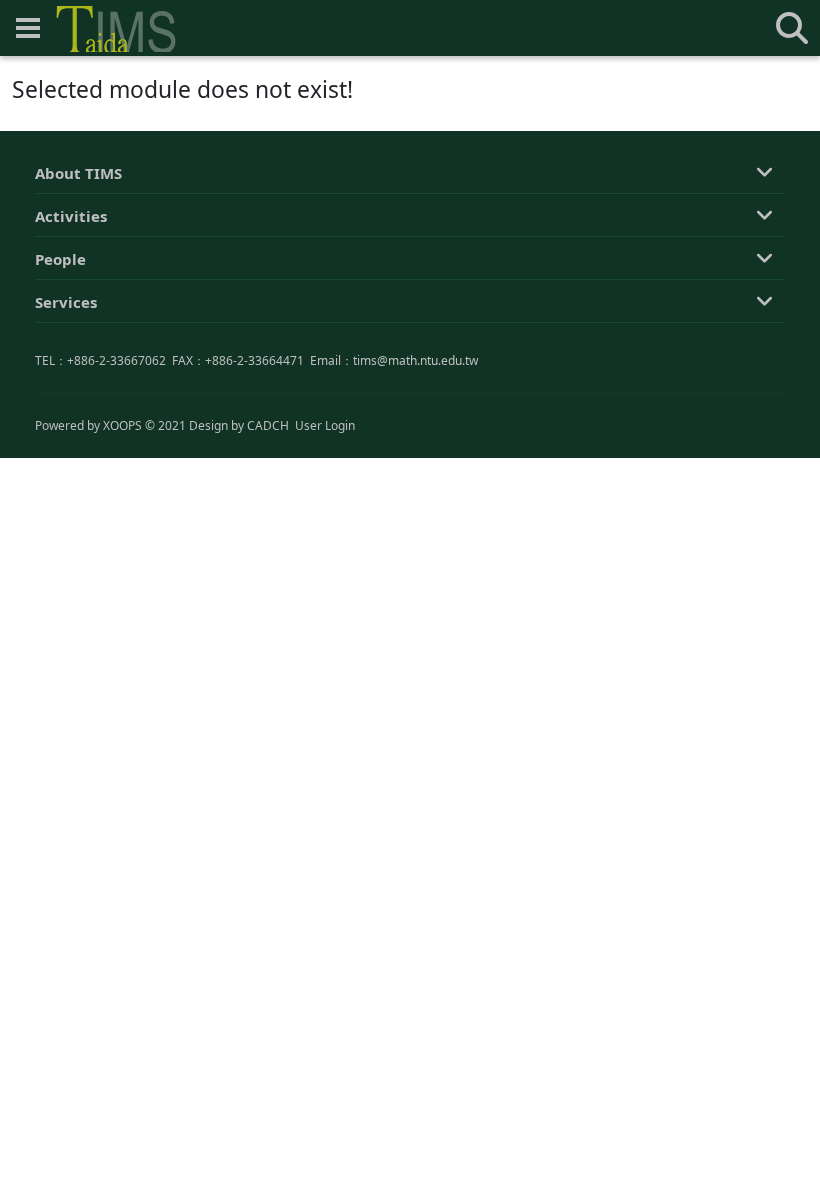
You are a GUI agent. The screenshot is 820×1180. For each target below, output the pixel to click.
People (60, 259)
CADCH (268, 425)
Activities (71, 216)
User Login (325, 425)
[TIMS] (116, 29)
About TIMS (78, 173)
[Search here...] (792, 28)
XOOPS (122, 425)
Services (66, 302)
